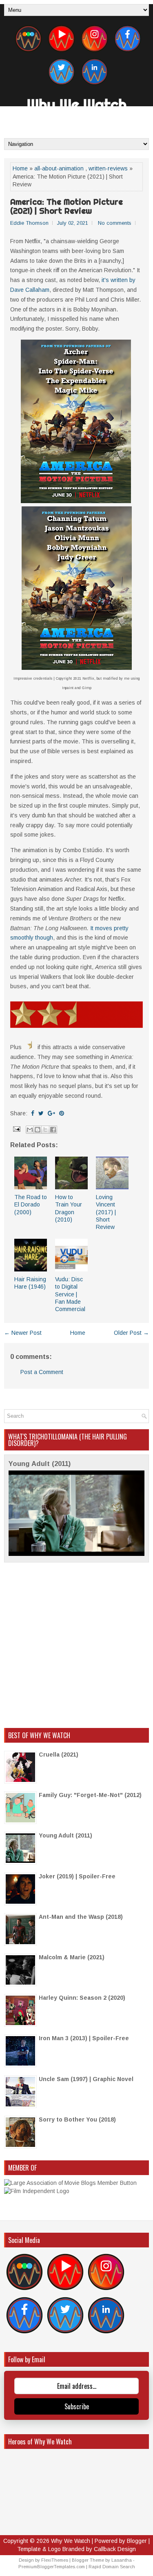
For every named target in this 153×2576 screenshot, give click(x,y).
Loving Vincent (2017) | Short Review (106, 1212)
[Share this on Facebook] (33, 1113)
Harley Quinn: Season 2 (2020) (82, 1998)
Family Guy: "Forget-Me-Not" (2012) (90, 1795)
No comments (115, 223)
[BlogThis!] (38, 1130)
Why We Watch (77, 105)
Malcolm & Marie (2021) (72, 1957)
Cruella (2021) (59, 1755)
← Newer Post (23, 1333)
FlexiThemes (55, 2560)
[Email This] (30, 1130)
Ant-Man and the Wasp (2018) (81, 1917)
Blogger (137, 2541)
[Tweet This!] (41, 1113)
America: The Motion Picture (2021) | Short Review (67, 206)
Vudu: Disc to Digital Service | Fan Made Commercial (70, 1294)
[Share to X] (45, 1130)
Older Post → (131, 1333)
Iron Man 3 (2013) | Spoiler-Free (84, 2038)
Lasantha (122, 2560)
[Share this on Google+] (51, 1113)
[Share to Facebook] (53, 1130)
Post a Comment (42, 1372)
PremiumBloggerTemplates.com (52, 2567)
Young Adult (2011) (40, 1464)
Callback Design (115, 2549)
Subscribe (77, 2406)
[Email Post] (16, 1129)
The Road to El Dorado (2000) (31, 1204)
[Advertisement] (76, 1645)
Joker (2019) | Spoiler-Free (77, 1876)
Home (20, 168)
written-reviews (108, 168)
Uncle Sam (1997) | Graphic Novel (86, 2079)
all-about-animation (59, 168)
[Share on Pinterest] (62, 1113)
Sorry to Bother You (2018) (77, 2119)
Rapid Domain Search (112, 2567)
